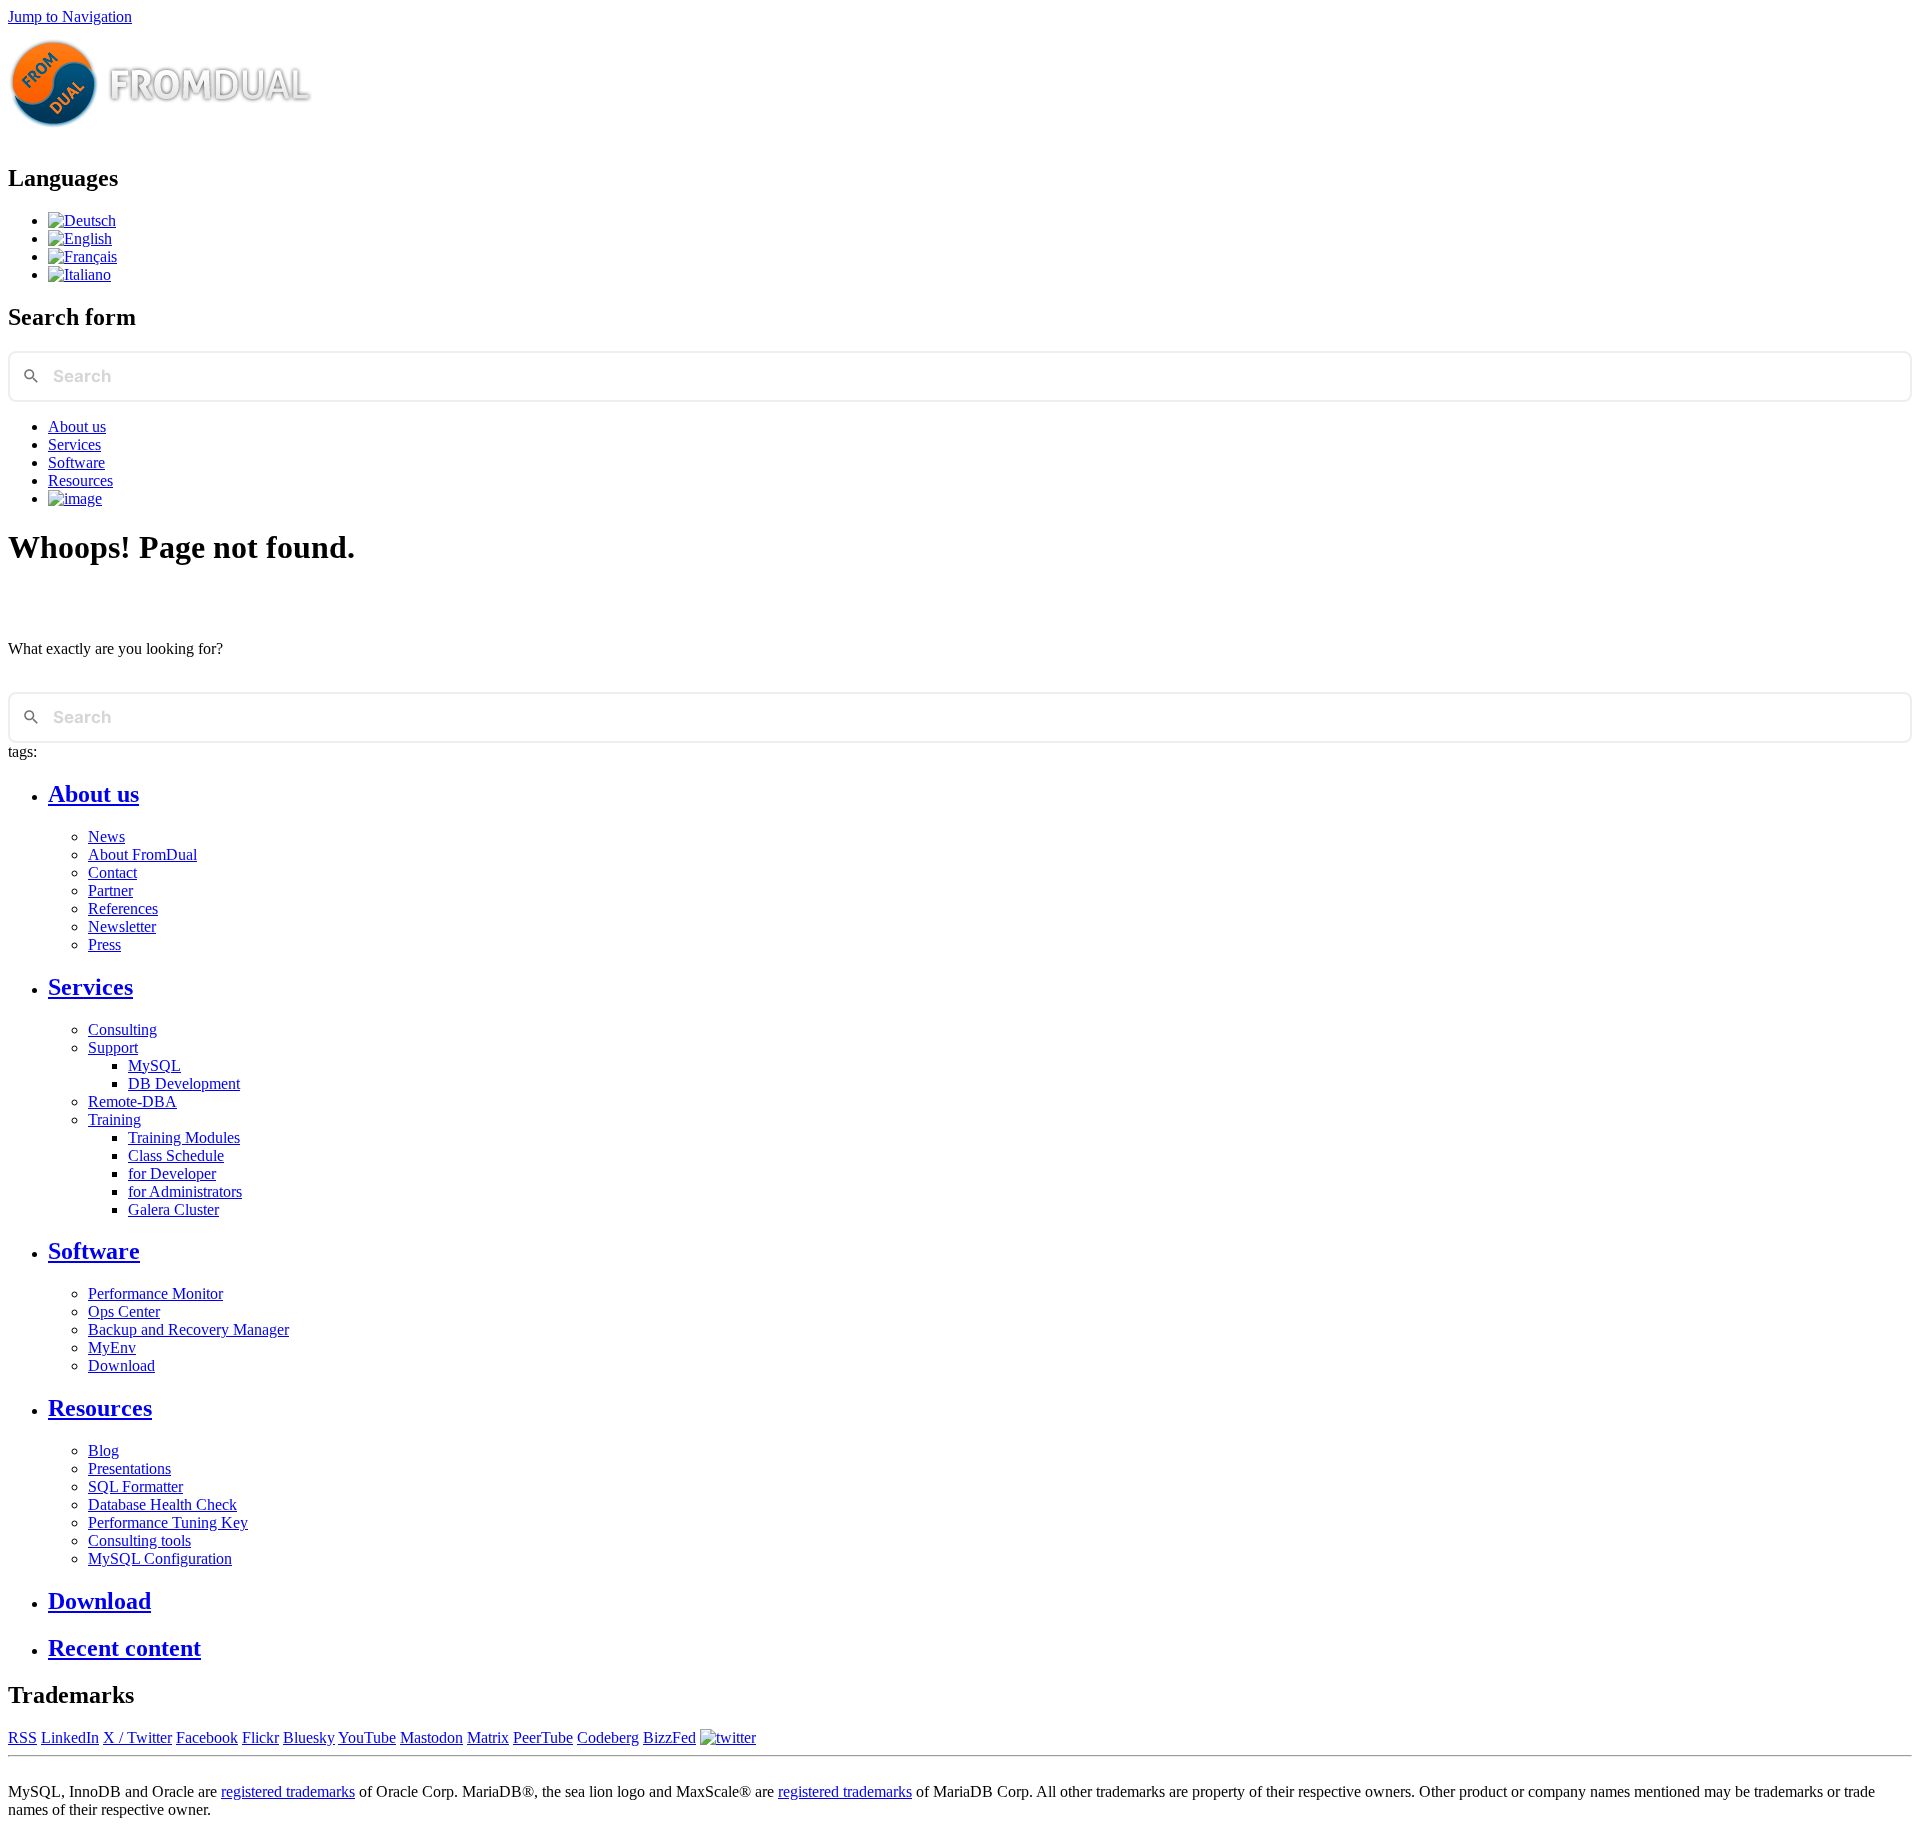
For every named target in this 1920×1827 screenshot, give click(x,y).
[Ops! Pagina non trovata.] (79, 274)
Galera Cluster (173, 1209)
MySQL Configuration (160, 1558)
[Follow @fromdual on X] (728, 1737)
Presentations (129, 1468)
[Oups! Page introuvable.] (82, 256)
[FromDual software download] (75, 498)
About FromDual (142, 854)
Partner (110, 890)
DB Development (184, 1083)
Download (121, 1365)
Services (74, 444)
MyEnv (112, 1347)
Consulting (122, 1029)
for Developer (172, 1173)
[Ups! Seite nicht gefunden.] (82, 220)
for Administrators (185, 1191)
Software (76, 462)
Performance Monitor (155, 1293)
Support (113, 1047)
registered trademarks (288, 1791)
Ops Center (124, 1311)
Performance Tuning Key (168, 1522)
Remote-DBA (132, 1101)
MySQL (154, 1065)
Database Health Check (162, 1504)
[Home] (161, 135)
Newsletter (122, 926)
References (123, 908)
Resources (80, 480)
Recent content (124, 1648)
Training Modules (184, 1137)
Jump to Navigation (70, 16)
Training (114, 1119)
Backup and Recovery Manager (188, 1329)
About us (77, 426)
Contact (112, 872)
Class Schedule (176, 1155)
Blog (103, 1450)
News (106, 836)
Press (104, 944)
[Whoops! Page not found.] (80, 238)
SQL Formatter (135, 1486)
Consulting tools (139, 1540)
